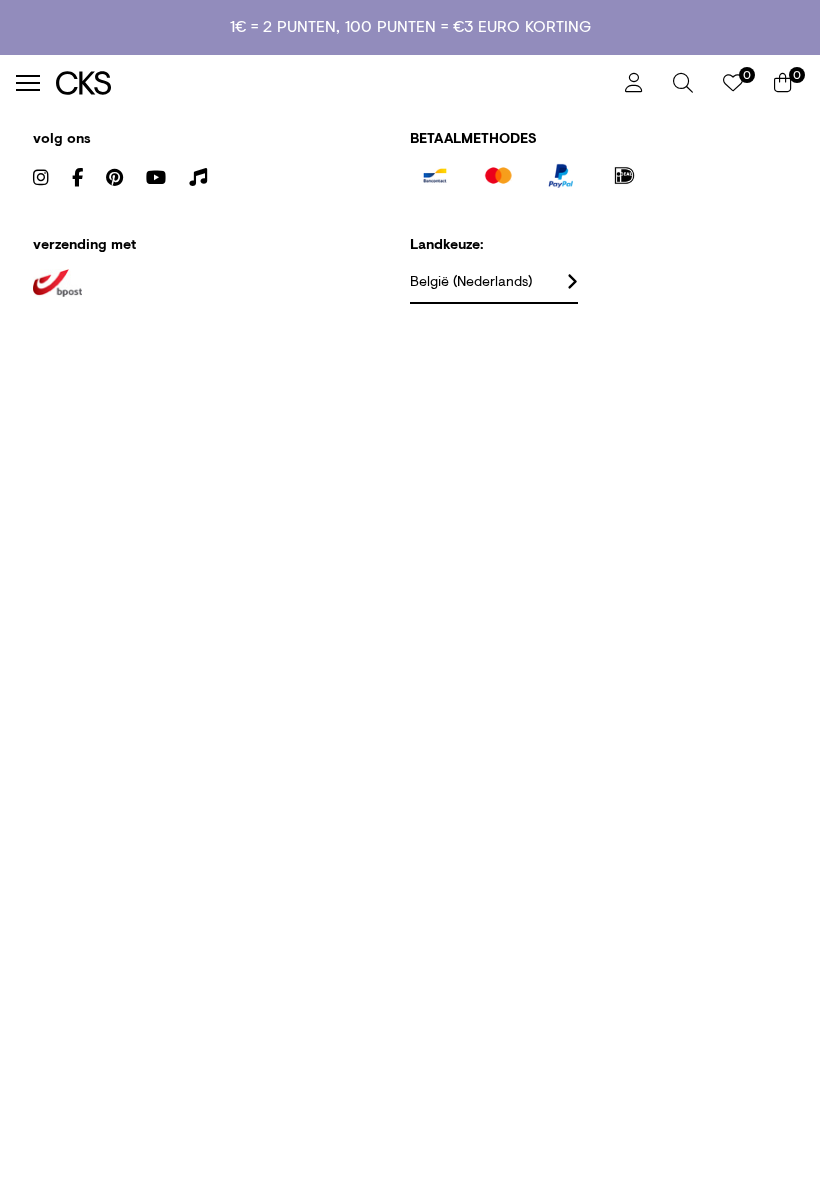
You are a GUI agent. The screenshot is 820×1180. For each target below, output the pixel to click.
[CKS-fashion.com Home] (333, 82)
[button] (683, 83)
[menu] (28, 83)
